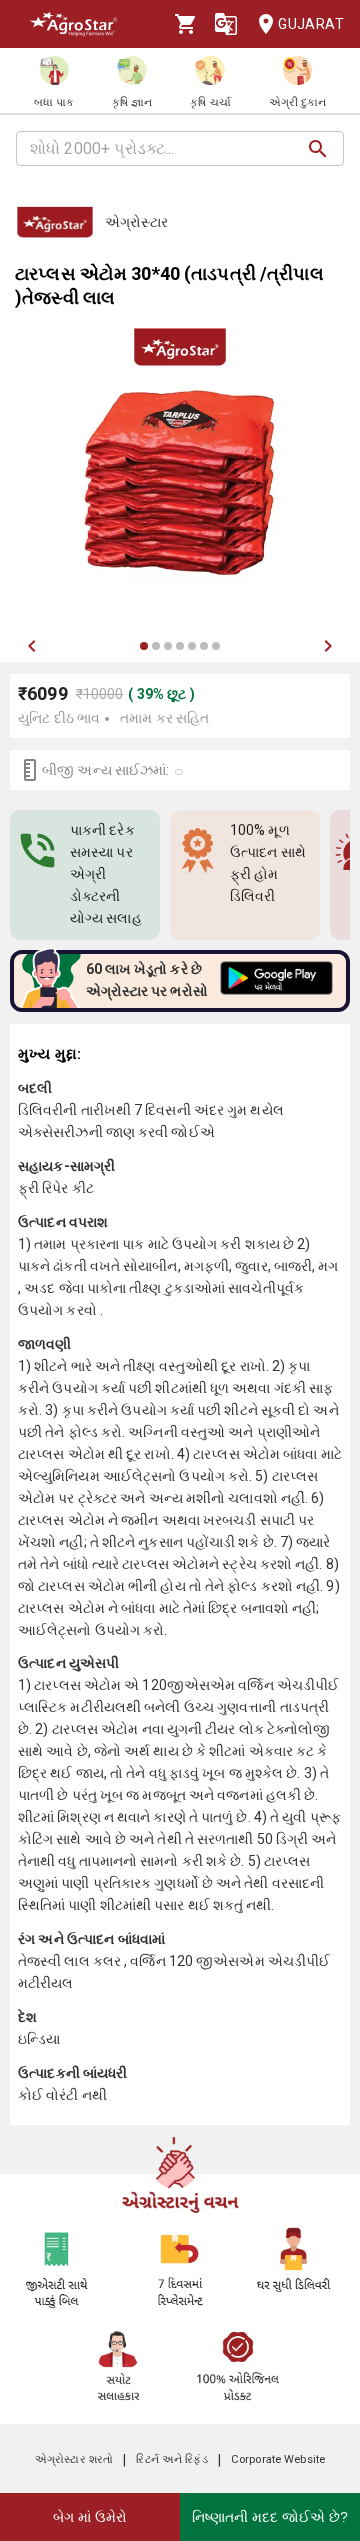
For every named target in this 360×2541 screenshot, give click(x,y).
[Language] (226, 24)
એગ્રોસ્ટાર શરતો (74, 2459)
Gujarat (311, 24)
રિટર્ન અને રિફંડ (171, 2459)
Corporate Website (278, 2459)
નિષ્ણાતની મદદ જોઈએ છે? (270, 2517)
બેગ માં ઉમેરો (90, 2517)
